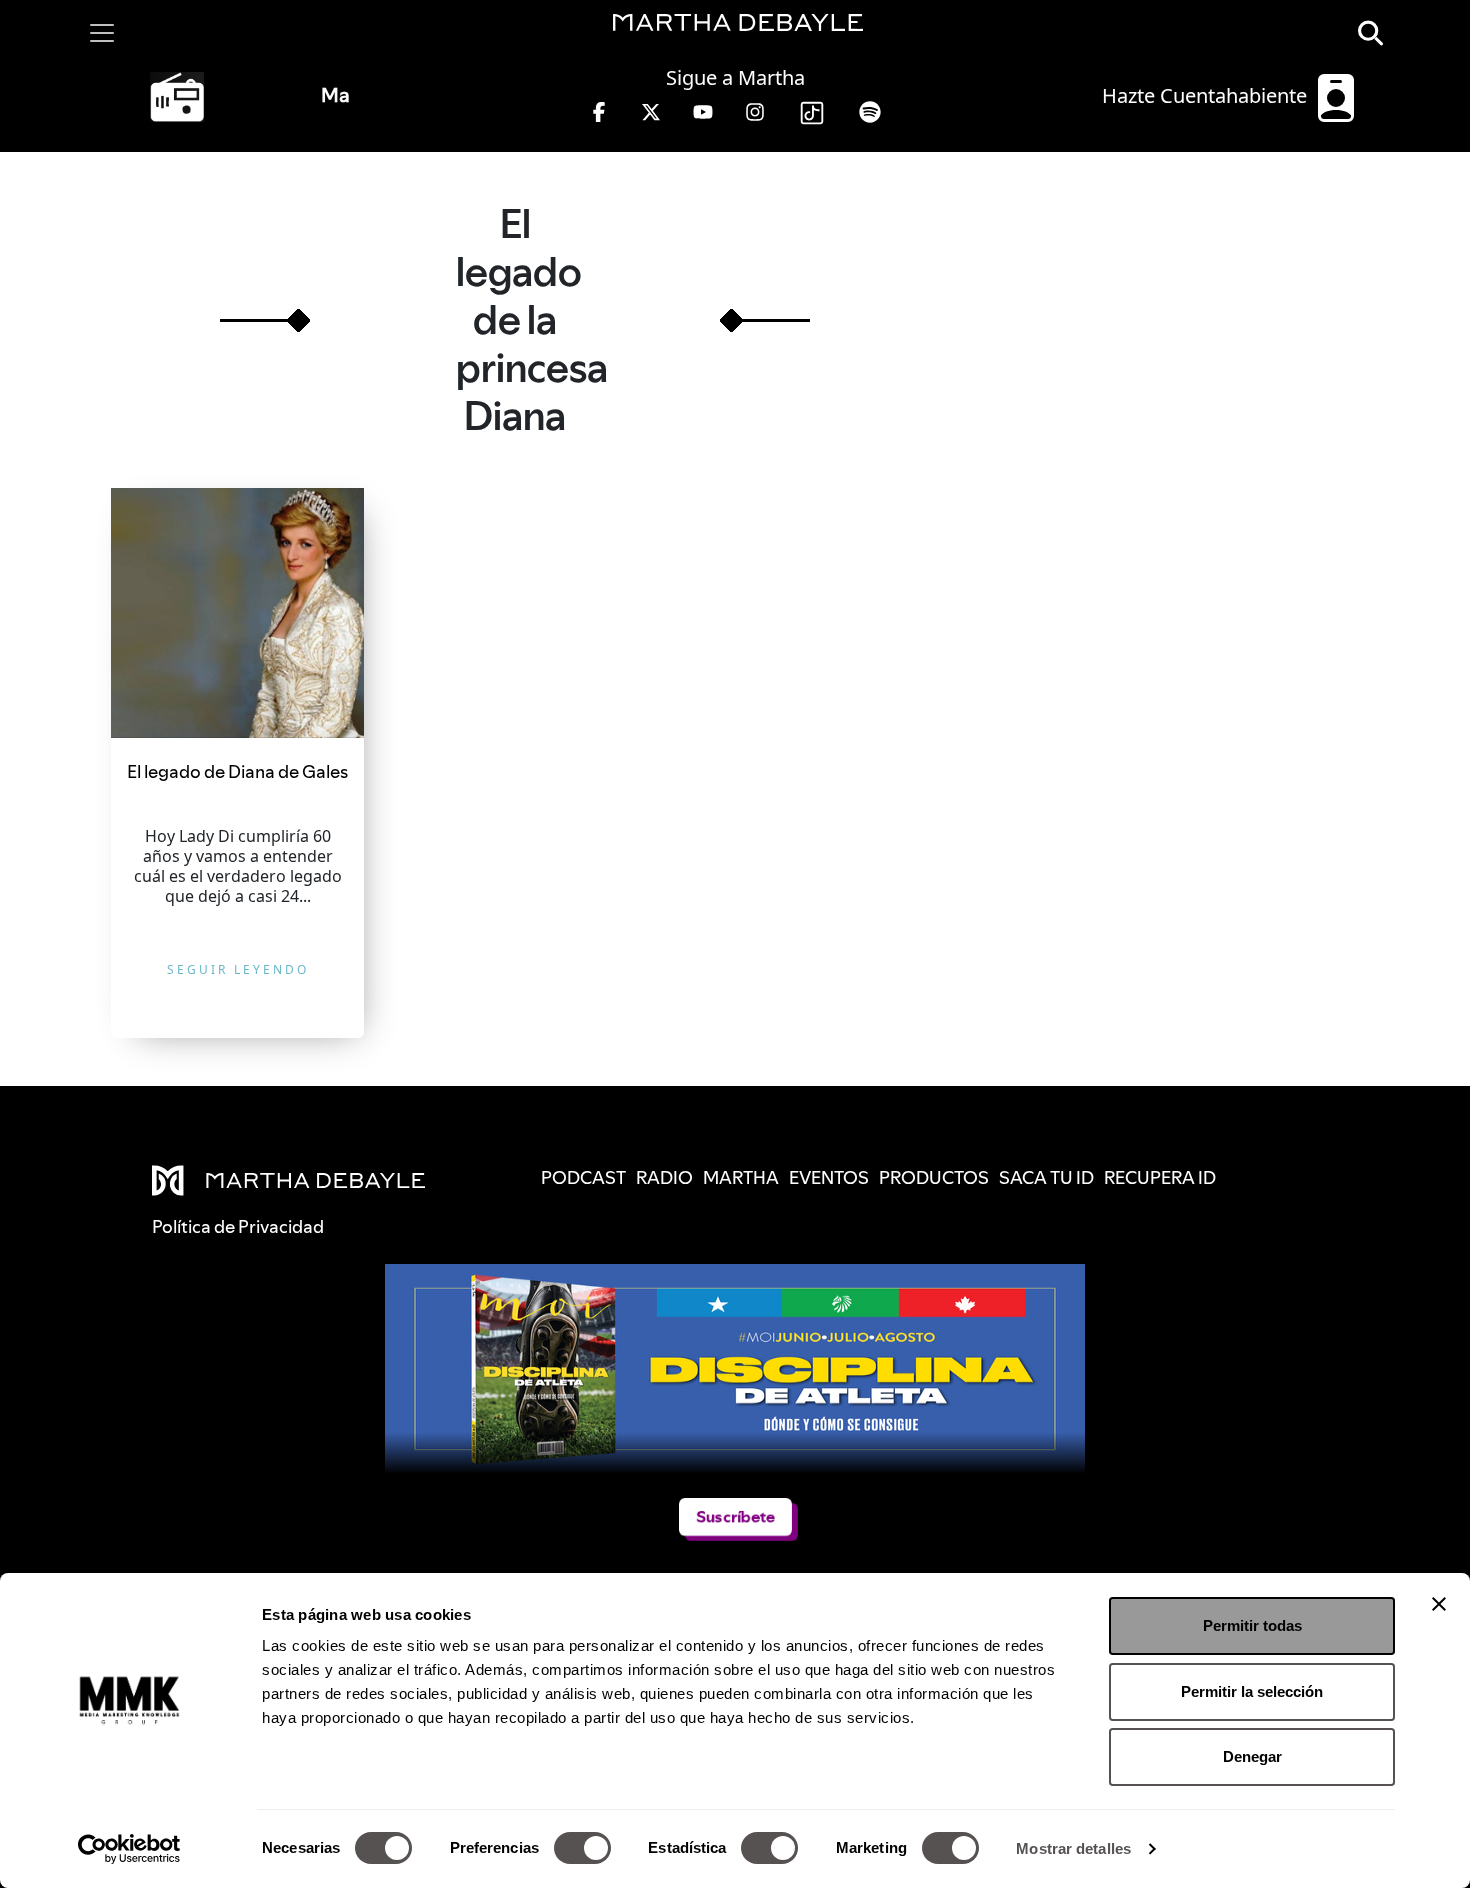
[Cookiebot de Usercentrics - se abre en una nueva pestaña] (129, 1849)
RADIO (664, 1177)
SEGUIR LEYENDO (238, 969)
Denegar (1252, 1756)
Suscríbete (734, 1516)
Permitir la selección (1252, 1691)
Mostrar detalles (1073, 1848)
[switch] (582, 1848)
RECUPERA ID (1160, 1177)
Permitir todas (1252, 1625)
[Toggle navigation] (102, 33)
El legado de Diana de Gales (237, 771)
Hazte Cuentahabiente (1207, 95)
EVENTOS (829, 1177)
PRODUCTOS (934, 1177)
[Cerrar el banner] (1439, 1604)
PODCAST (583, 1177)
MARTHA (741, 1177)
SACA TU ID (1046, 1177)
